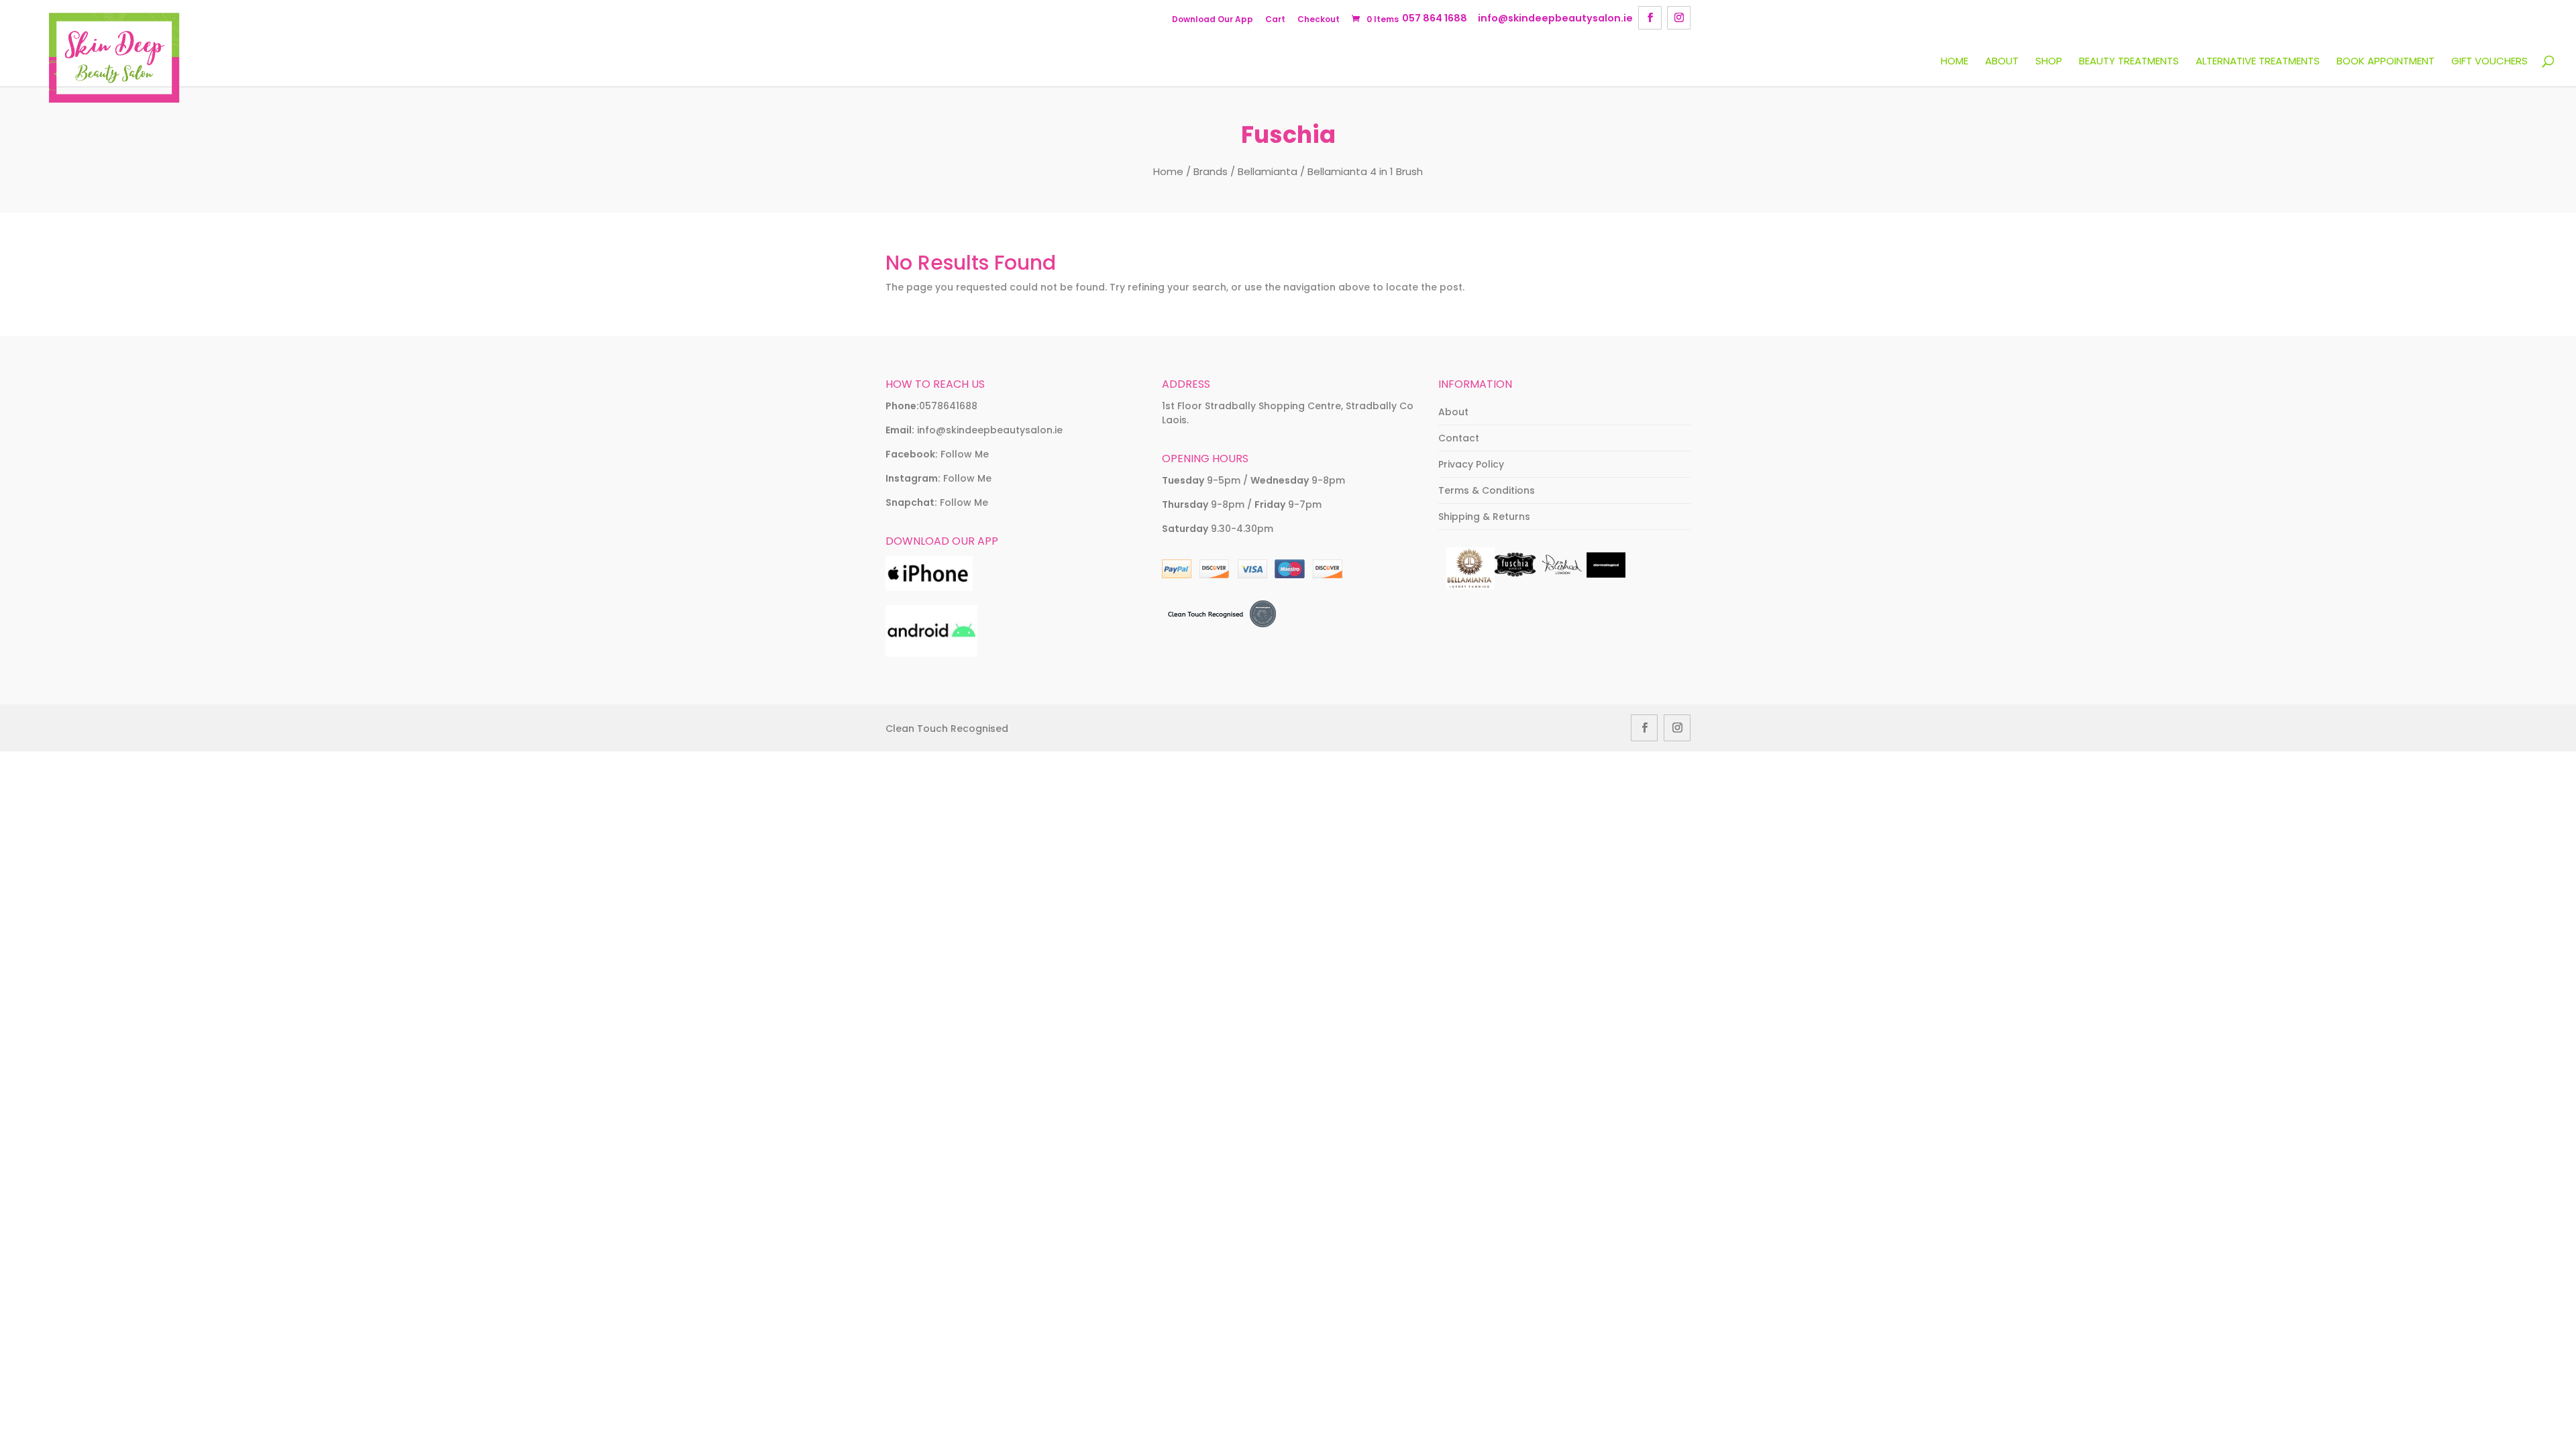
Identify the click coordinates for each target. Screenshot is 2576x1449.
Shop (2049, 62)
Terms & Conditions (1487, 490)
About (2002, 62)
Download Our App (1213, 19)
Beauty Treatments (2129, 62)
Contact (1459, 438)
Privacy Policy (1471, 464)
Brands (1211, 171)
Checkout (1319, 19)
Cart (1275, 19)
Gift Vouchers (2489, 62)
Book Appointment (2385, 62)
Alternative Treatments (2258, 62)
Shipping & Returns (1484, 517)
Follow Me (965, 454)
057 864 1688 (1435, 18)
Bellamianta (1268, 171)
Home (1954, 62)
